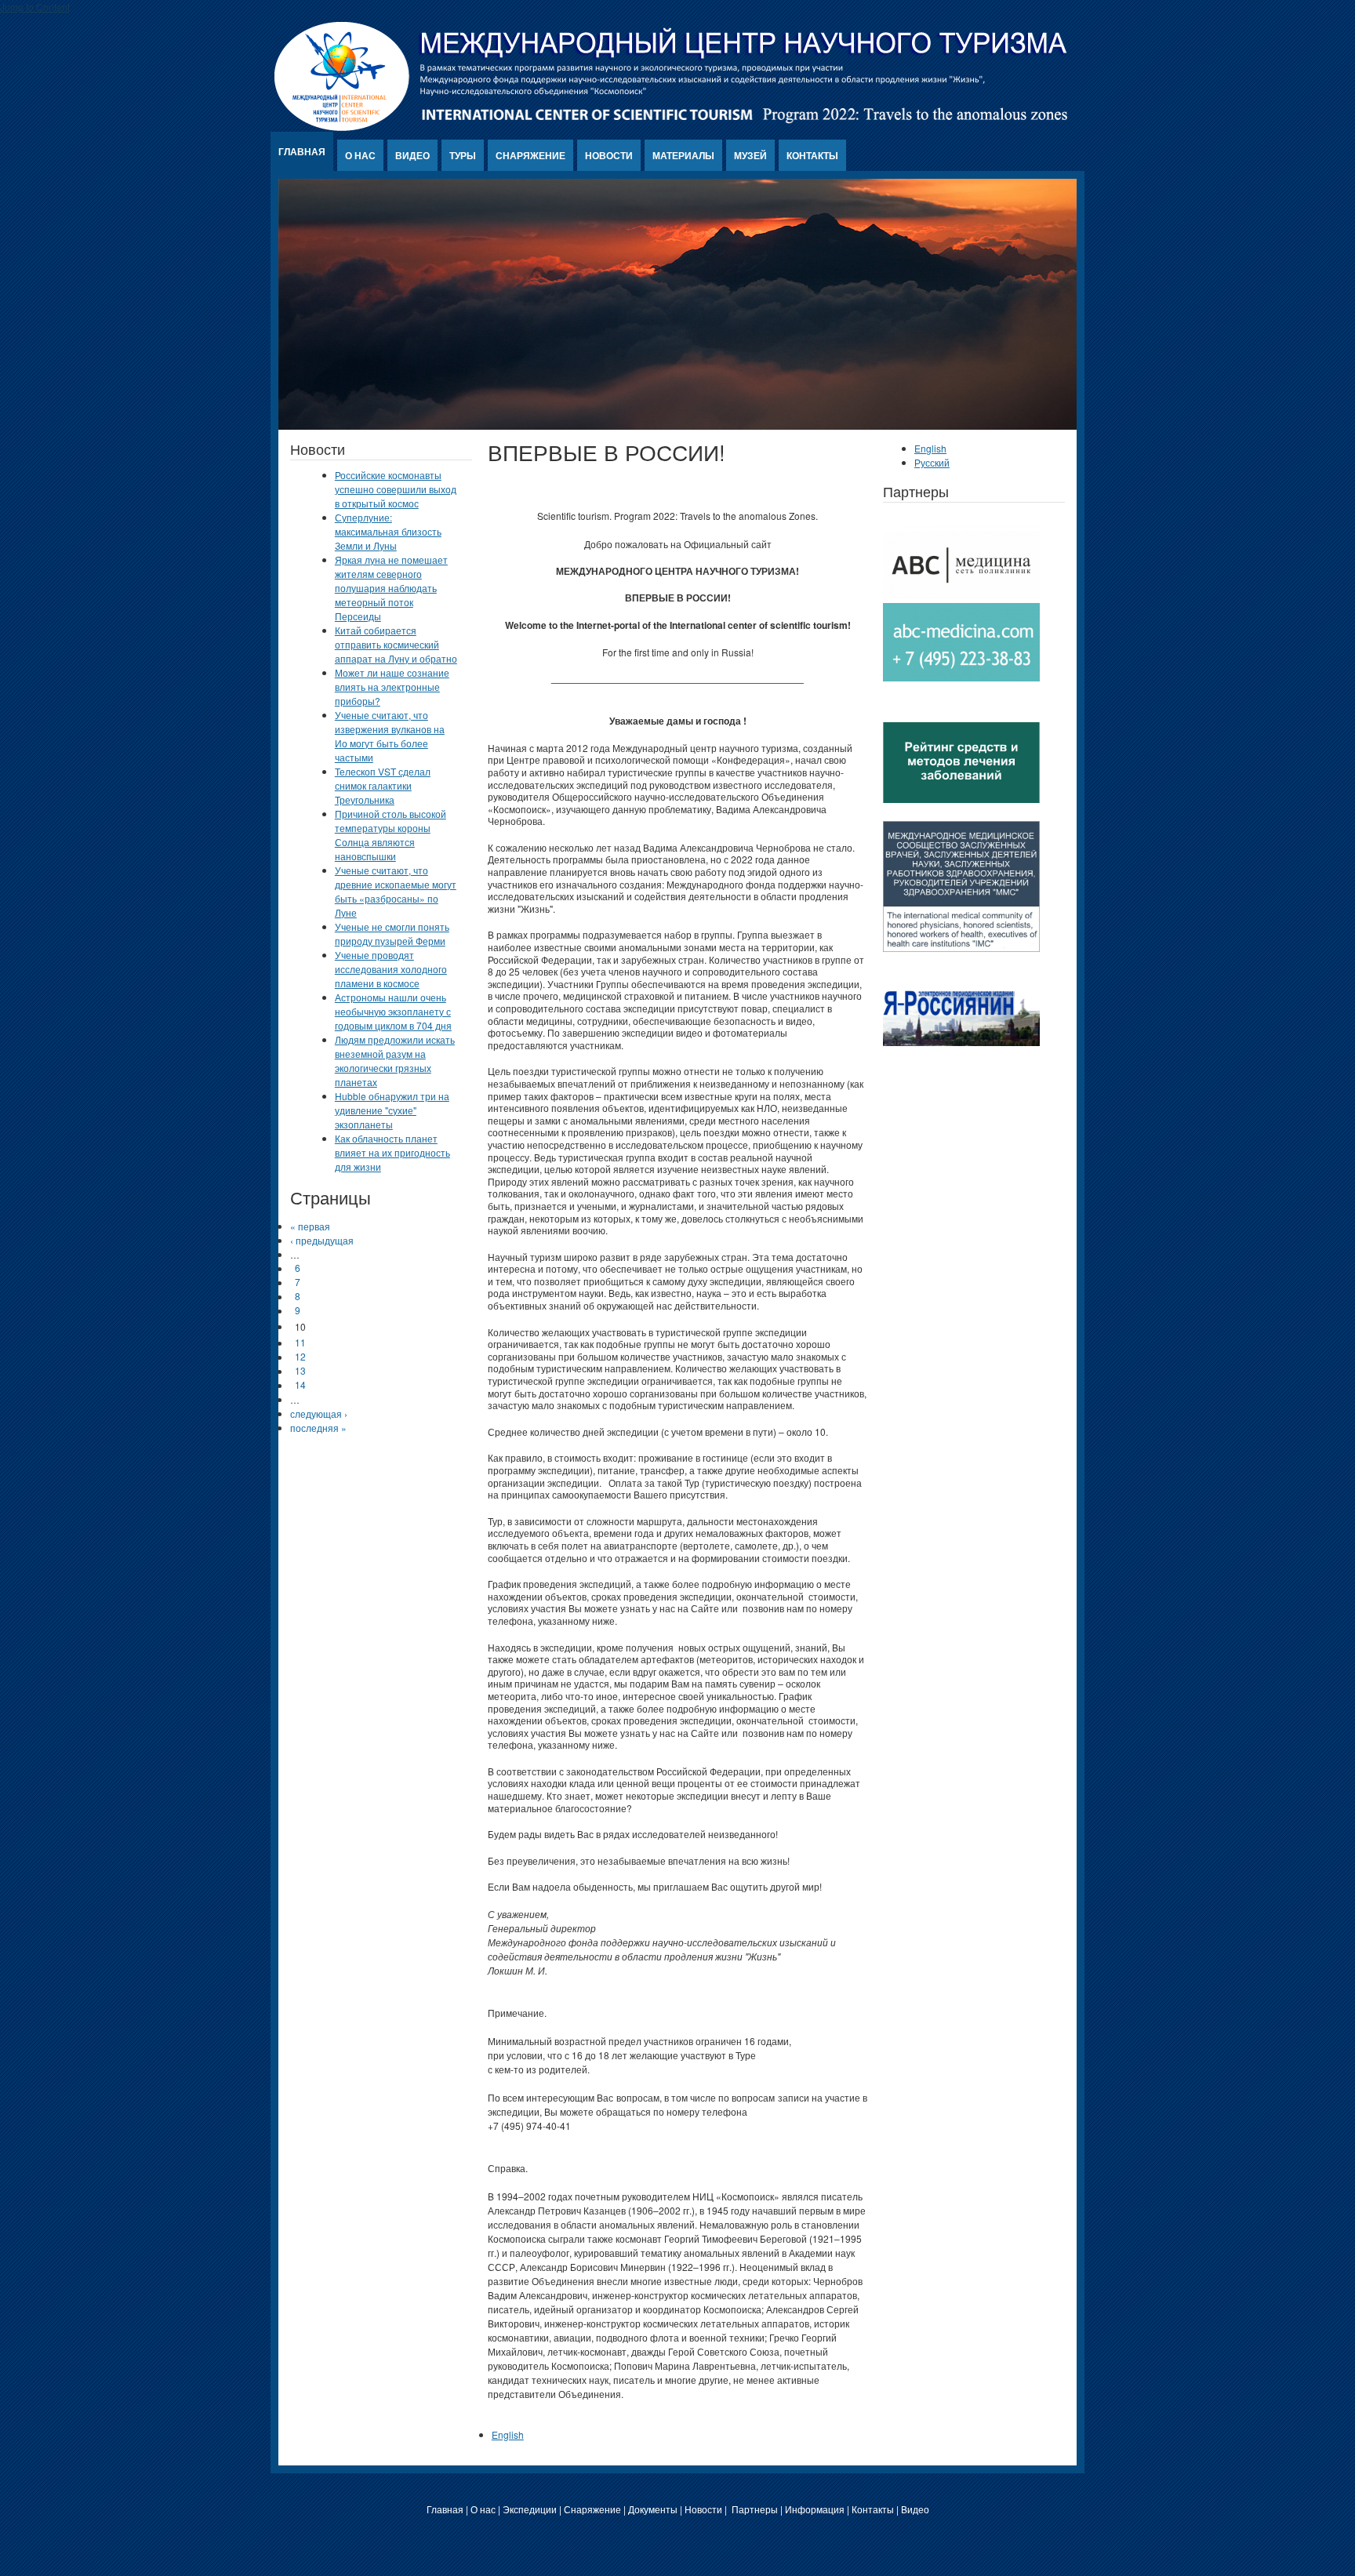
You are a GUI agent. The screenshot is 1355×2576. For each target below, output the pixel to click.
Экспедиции (530, 2509)
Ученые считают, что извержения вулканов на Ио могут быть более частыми (390, 736)
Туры (463, 155)
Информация (815, 2509)
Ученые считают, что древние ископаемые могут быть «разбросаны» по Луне (396, 891)
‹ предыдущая (322, 1240)
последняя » (318, 1428)
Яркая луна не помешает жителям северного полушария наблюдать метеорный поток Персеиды (391, 588)
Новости (609, 155)
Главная (302, 151)
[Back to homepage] (672, 127)
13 (300, 1371)
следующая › (319, 1413)
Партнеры (755, 2509)
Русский (932, 462)
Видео (412, 155)
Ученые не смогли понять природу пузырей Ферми (392, 934)
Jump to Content (35, 7)
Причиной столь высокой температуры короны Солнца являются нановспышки (391, 835)
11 (300, 1343)
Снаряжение (530, 155)
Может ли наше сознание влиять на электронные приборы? (392, 687)
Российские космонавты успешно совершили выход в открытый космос (396, 489)
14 (300, 1385)
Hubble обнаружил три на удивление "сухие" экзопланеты (392, 1110)
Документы (653, 2509)
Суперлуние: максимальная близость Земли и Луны (388, 531)
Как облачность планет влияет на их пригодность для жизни (392, 1152)
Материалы (683, 155)
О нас (360, 155)
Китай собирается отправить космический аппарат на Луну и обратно (396, 644)
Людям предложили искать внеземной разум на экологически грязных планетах (395, 1061)
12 (300, 1357)
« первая (310, 1226)
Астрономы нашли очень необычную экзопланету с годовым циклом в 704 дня (393, 1011)
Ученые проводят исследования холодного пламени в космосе (391, 969)
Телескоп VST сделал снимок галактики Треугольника (383, 785)
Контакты (812, 155)
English (508, 2434)
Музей (750, 155)
